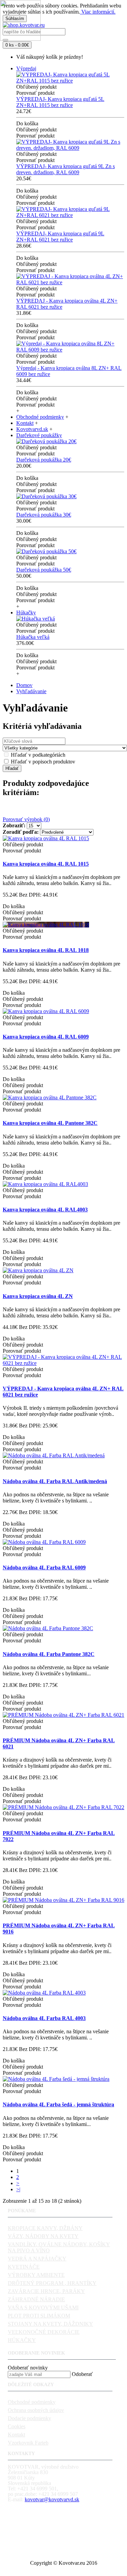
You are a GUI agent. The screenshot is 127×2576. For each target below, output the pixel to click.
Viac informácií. (98, 12)
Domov (24, 685)
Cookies (17, 2426)
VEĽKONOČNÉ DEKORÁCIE (44, 2332)
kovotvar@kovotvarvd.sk (52, 2499)
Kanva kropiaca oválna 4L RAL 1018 (46, 950)
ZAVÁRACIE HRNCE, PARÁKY (46, 2291)
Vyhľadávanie (31, 691)
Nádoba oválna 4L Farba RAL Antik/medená (55, 1481)
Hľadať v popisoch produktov (42, 762)
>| (18, 2189)
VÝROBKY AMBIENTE (36, 2275)
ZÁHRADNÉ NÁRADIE (36, 2299)
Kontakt (16, 2435)
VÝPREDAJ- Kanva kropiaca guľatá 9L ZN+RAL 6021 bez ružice (60, 237)
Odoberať (82, 2374)
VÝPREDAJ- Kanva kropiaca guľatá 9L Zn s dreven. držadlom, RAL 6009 (66, 169)
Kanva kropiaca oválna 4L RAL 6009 (46, 1037)
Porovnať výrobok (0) (26, 819)
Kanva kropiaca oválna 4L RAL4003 (45, 1210)
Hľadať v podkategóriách (37, 755)
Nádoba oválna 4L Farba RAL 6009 (44, 1568)
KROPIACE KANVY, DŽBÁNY (45, 2228)
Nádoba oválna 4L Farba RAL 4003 (44, 2018)
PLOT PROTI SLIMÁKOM (39, 2316)
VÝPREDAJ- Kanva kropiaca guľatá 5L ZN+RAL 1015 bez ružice (60, 102)
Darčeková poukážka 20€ (44, 460)
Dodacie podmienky (29, 2418)
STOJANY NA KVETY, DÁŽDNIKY (50, 2324)
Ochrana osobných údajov (36, 2410)
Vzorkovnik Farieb (28, 2443)
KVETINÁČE (24, 2267)
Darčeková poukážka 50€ (44, 570)
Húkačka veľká (33, 637)
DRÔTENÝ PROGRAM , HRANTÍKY (52, 2283)
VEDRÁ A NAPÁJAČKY (37, 2259)
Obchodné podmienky (32, 2402)
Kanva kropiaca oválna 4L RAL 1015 (46, 864)
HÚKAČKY (22, 2340)
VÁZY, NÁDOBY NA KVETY (43, 2236)
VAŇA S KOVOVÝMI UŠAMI (43, 2308)
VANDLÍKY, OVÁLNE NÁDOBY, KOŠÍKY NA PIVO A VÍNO (59, 2247)
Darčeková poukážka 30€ (44, 515)
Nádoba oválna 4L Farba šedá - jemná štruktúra (58, 2104)
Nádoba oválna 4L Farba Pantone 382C (49, 1654)
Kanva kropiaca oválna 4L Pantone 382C (50, 1123)
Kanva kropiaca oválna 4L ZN (38, 1296)
